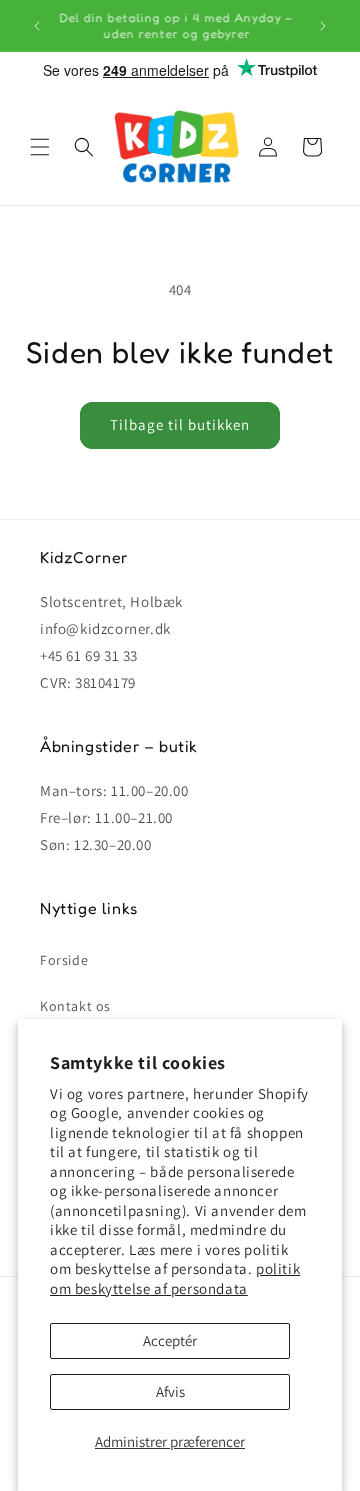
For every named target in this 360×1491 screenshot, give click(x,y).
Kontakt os (75, 1006)
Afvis (170, 1391)
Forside (64, 960)
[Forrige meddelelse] (37, 26)
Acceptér (170, 1340)
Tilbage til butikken (180, 424)
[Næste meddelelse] (323, 26)
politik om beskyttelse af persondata (175, 1278)
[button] (40, 147)
